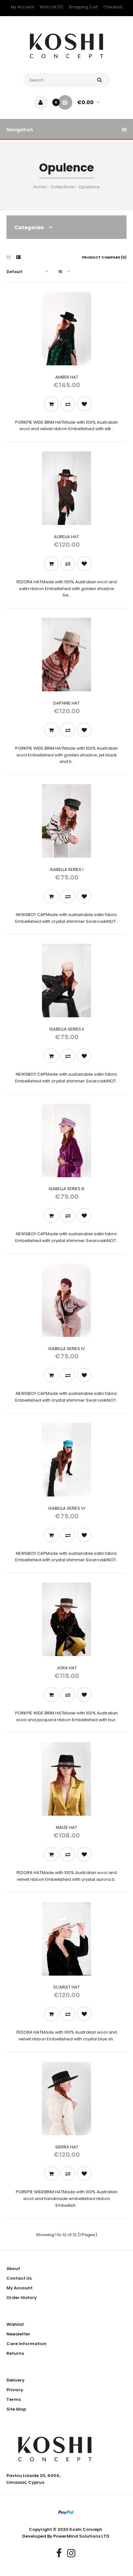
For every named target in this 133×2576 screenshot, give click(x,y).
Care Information (26, 2344)
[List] (18, 257)
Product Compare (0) (104, 257)
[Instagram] (71, 2553)
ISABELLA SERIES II (67, 1029)
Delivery (15, 2380)
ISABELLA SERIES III (66, 1189)
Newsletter (18, 2334)
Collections (62, 187)
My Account (23, 7)
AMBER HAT (67, 377)
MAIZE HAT (66, 1827)
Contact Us (19, 2278)
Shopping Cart (83, 7)
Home (40, 187)
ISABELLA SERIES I (66, 869)
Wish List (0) (51, 7)
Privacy (15, 2390)
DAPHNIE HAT (66, 703)
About (13, 2269)
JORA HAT (67, 1668)
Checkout (113, 7)
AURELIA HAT (66, 537)
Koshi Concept (86, 2529)
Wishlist (15, 2324)
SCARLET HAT (66, 1987)
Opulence (89, 187)
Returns (15, 2353)
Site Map (16, 2409)
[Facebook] (59, 2553)
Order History (22, 2298)
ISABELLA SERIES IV (67, 1349)
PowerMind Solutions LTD (81, 2536)
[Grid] (9, 257)
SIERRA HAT (67, 2147)
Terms (14, 2399)
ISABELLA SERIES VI (67, 1508)
